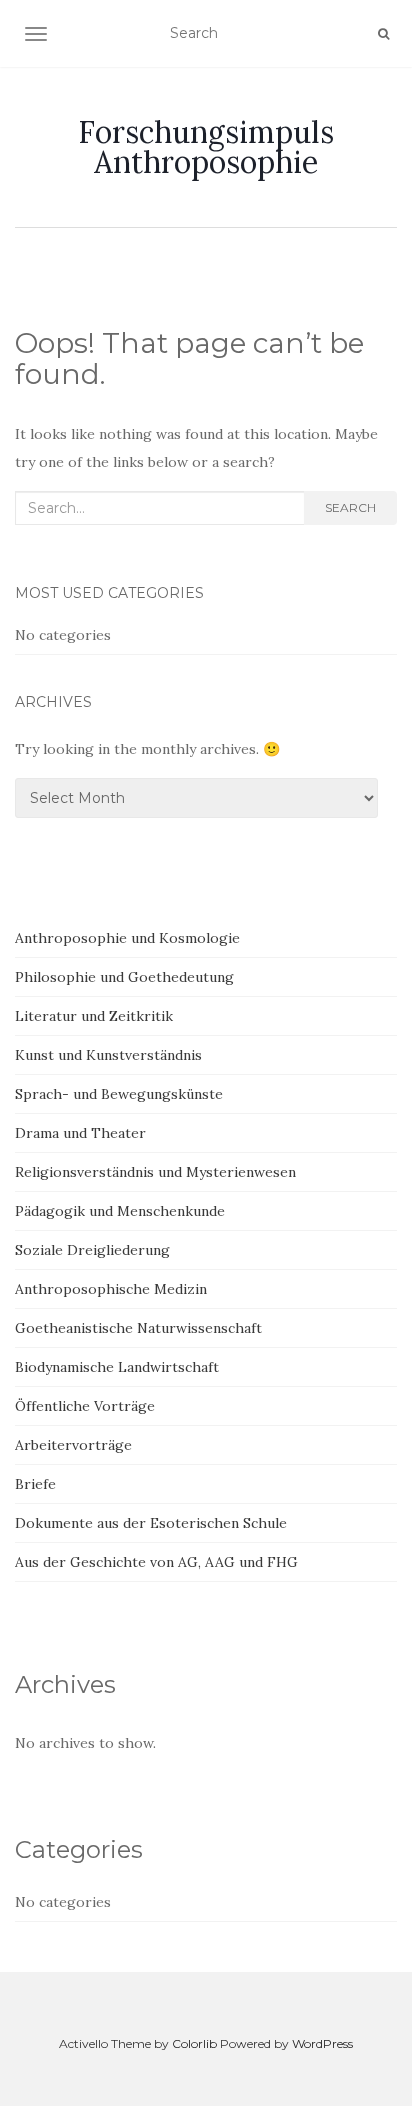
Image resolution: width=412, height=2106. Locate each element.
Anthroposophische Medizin (111, 1289)
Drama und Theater (80, 1133)
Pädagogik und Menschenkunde (120, 1211)
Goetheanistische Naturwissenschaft (138, 1328)
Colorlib (194, 2043)
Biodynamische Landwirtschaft (117, 1367)
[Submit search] (383, 34)
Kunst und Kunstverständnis (108, 1055)
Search (350, 507)
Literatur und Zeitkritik (94, 1016)
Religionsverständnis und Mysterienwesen (155, 1172)
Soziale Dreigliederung (92, 1250)
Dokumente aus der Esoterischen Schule (151, 1523)
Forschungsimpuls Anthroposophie (206, 147)
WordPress (322, 2043)
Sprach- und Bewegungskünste (119, 1094)
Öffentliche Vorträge (85, 1406)
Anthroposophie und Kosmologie (127, 938)
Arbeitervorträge (73, 1445)
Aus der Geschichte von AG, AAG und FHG (156, 1562)
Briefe (35, 1484)
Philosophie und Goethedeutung (124, 977)
